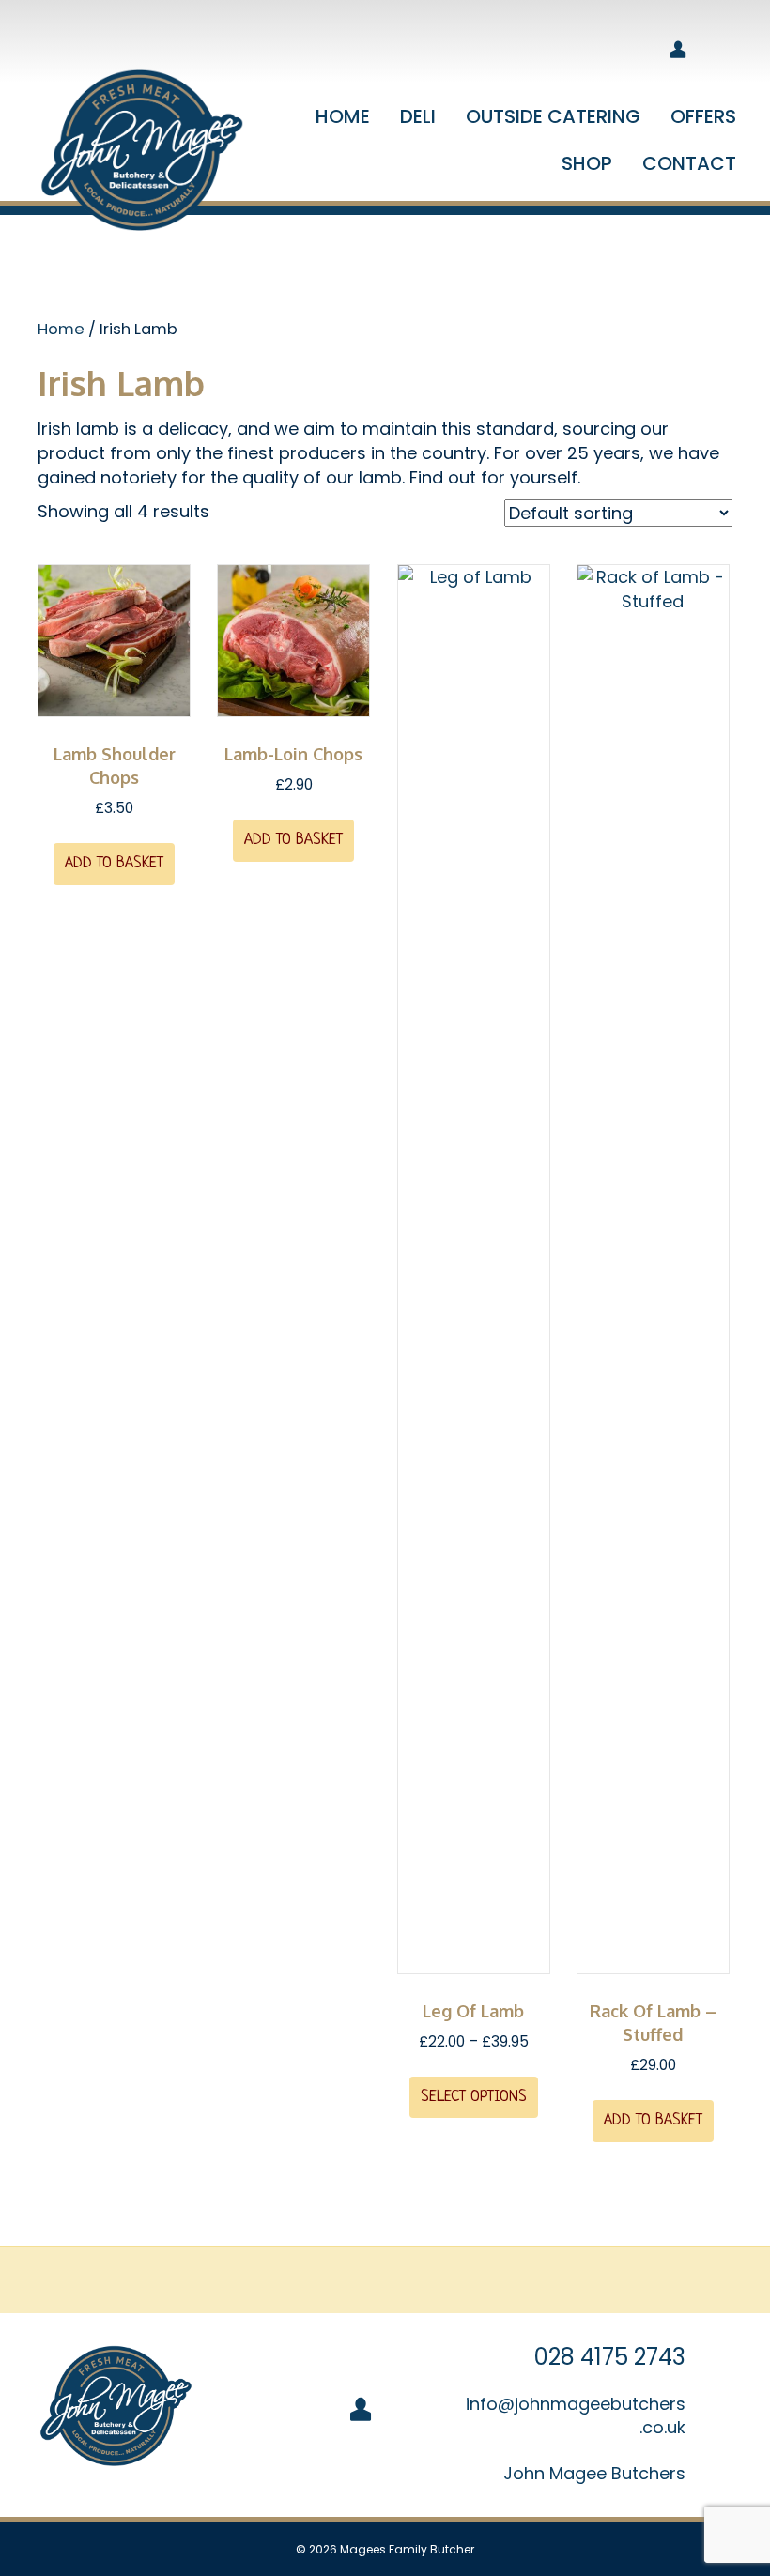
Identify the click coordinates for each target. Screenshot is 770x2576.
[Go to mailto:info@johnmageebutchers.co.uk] (599, 2415)
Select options (474, 2097)
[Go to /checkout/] (574, 51)
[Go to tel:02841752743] (599, 2357)
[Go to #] (599, 2473)
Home (61, 329)
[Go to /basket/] (626, 51)
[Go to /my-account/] (678, 51)
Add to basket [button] (114, 863)
